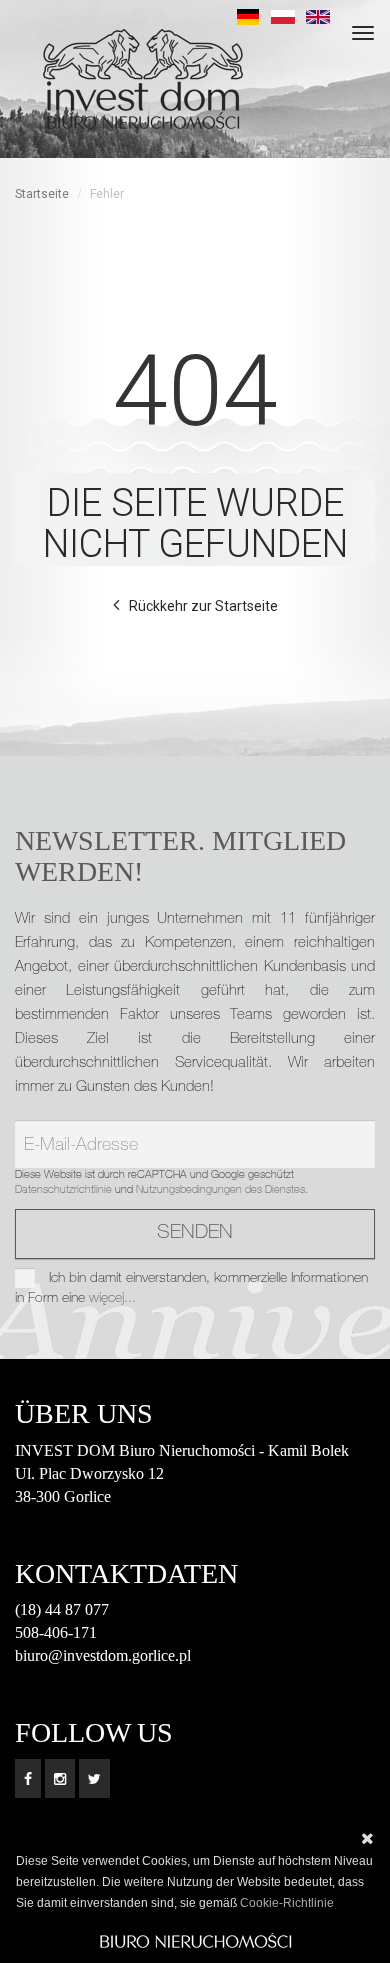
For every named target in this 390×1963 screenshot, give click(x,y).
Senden (195, 1234)
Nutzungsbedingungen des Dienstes (220, 1190)
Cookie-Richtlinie (287, 1903)
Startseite (42, 194)
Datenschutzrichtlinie (63, 1190)
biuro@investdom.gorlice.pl (103, 1655)
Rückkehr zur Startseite (203, 606)
